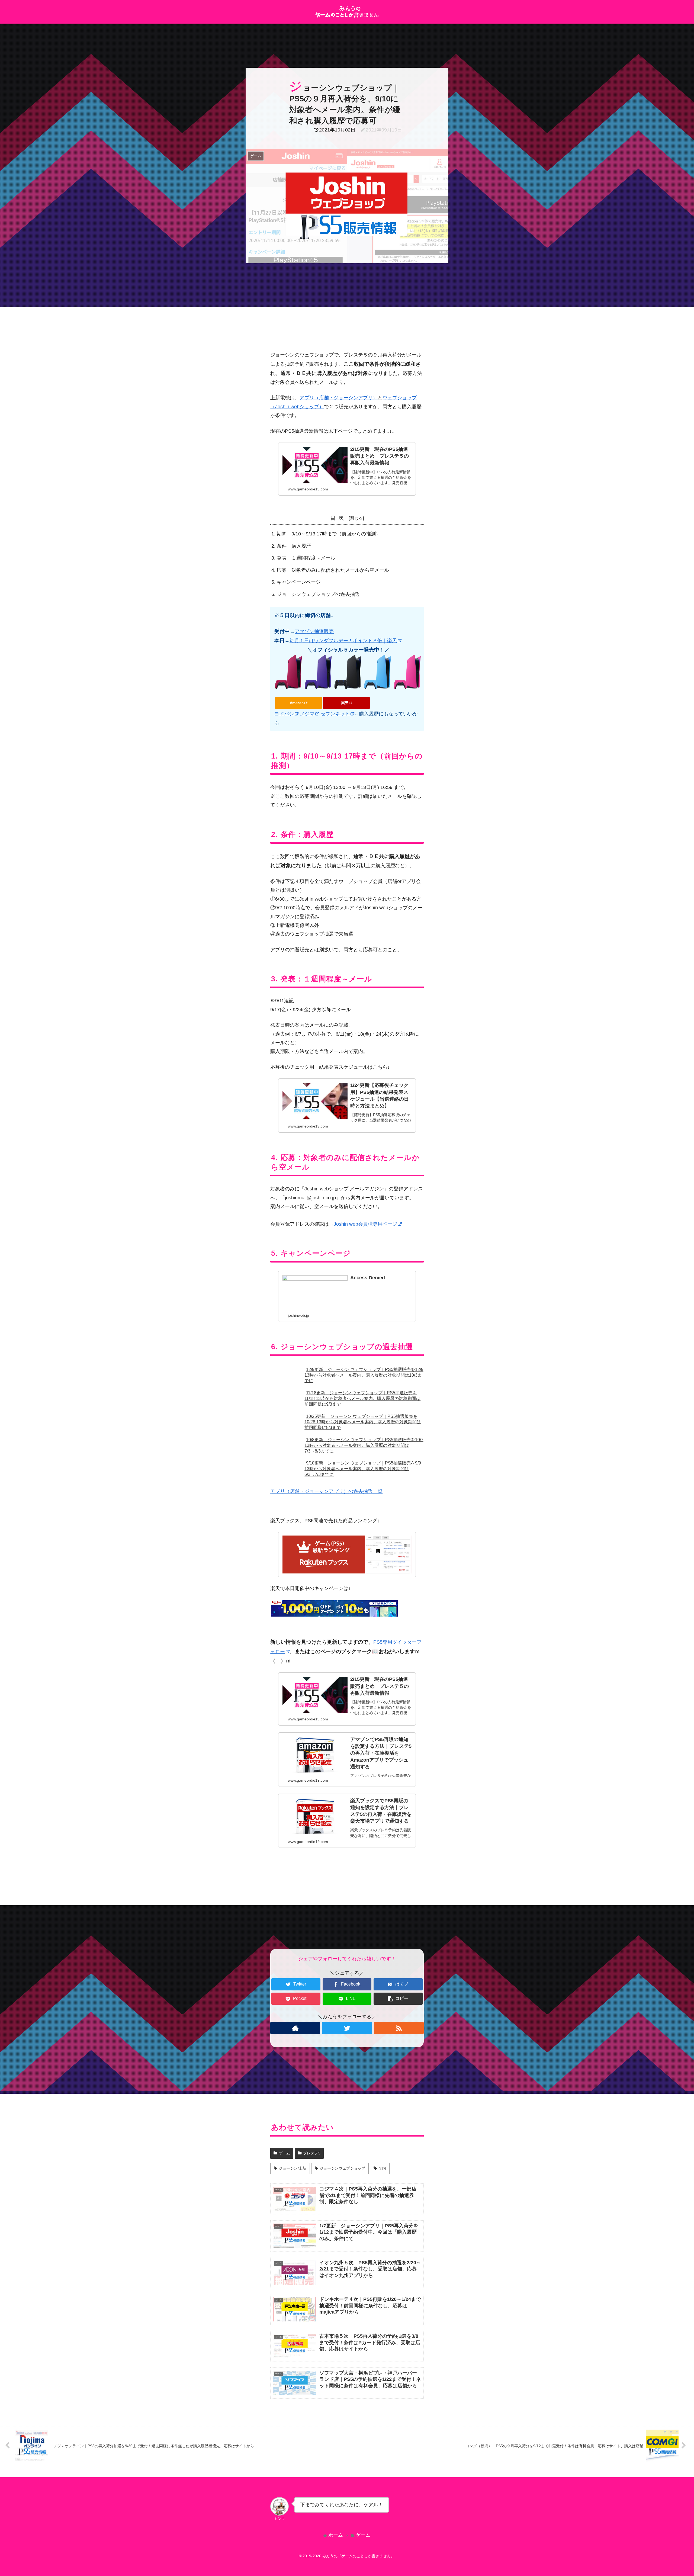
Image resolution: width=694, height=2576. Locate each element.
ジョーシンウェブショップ (342, 2168)
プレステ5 (312, 2153)
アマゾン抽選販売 (314, 631)
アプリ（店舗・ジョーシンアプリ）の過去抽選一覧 (326, 1491)
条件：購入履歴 (294, 546)
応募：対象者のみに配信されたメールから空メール (333, 570)
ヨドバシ (284, 714)
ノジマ (307, 714)
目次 (338, 518)
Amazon (297, 703)
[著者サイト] (295, 2028)
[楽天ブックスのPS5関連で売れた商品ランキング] (347, 1554)
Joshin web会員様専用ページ (365, 1224)
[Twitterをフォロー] (347, 2028)
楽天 (345, 703)
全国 (382, 2168)
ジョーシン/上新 (293, 2168)
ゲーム (284, 2153)
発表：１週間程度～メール (306, 558)
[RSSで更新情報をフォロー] (399, 2028)
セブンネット (335, 714)
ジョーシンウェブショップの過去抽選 (318, 594)
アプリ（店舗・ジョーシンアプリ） (339, 398)
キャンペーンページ (299, 582)
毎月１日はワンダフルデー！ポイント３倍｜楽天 (343, 641)
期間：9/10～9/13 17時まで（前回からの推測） (329, 534)
